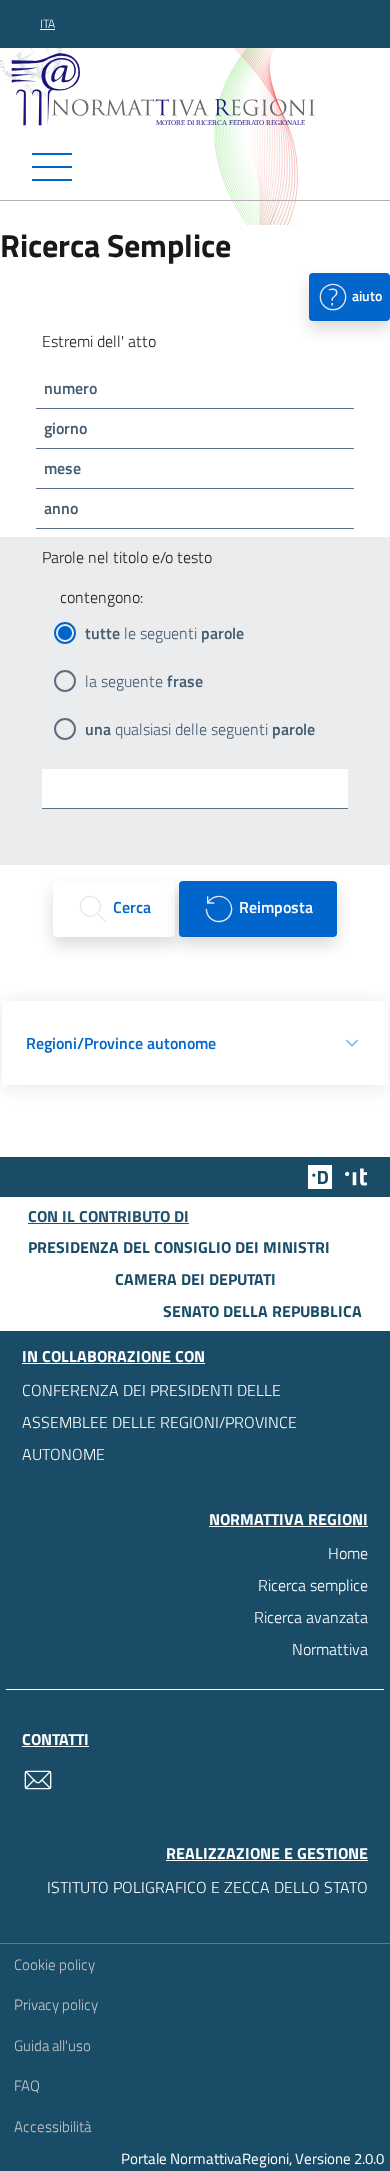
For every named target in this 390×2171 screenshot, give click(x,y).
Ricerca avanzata (311, 1617)
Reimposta (274, 907)
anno (61, 508)
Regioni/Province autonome (121, 1043)
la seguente (144, 681)
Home (348, 1553)
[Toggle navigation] (195, 167)
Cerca (130, 907)
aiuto (365, 294)
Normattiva (330, 1649)
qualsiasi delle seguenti (200, 729)
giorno (65, 428)
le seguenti (164, 633)
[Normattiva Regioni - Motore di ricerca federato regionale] (200, 89)
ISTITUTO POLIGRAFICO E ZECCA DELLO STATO (207, 1887)
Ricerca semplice (313, 1585)
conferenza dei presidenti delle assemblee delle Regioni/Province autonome (159, 1422)
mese (62, 468)
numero (70, 388)
